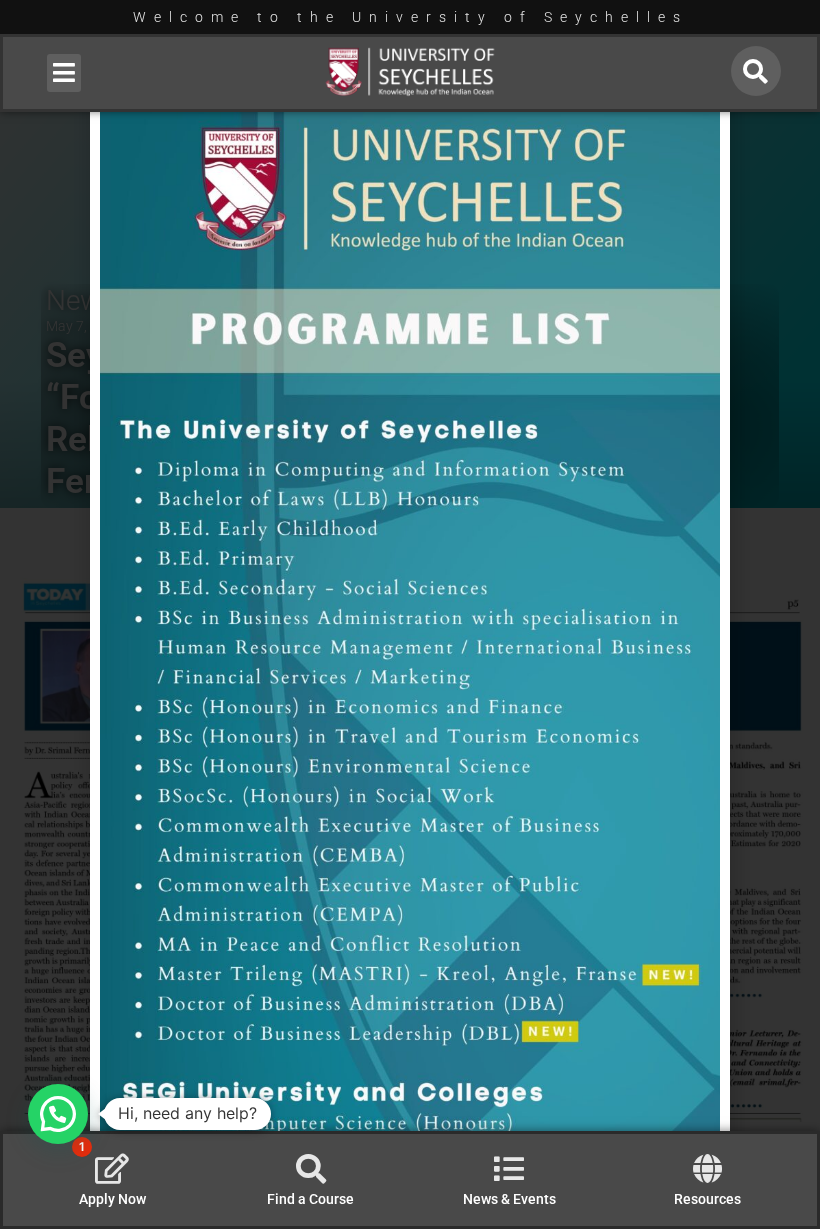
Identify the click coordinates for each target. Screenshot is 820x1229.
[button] (64, 73)
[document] (410, 614)
